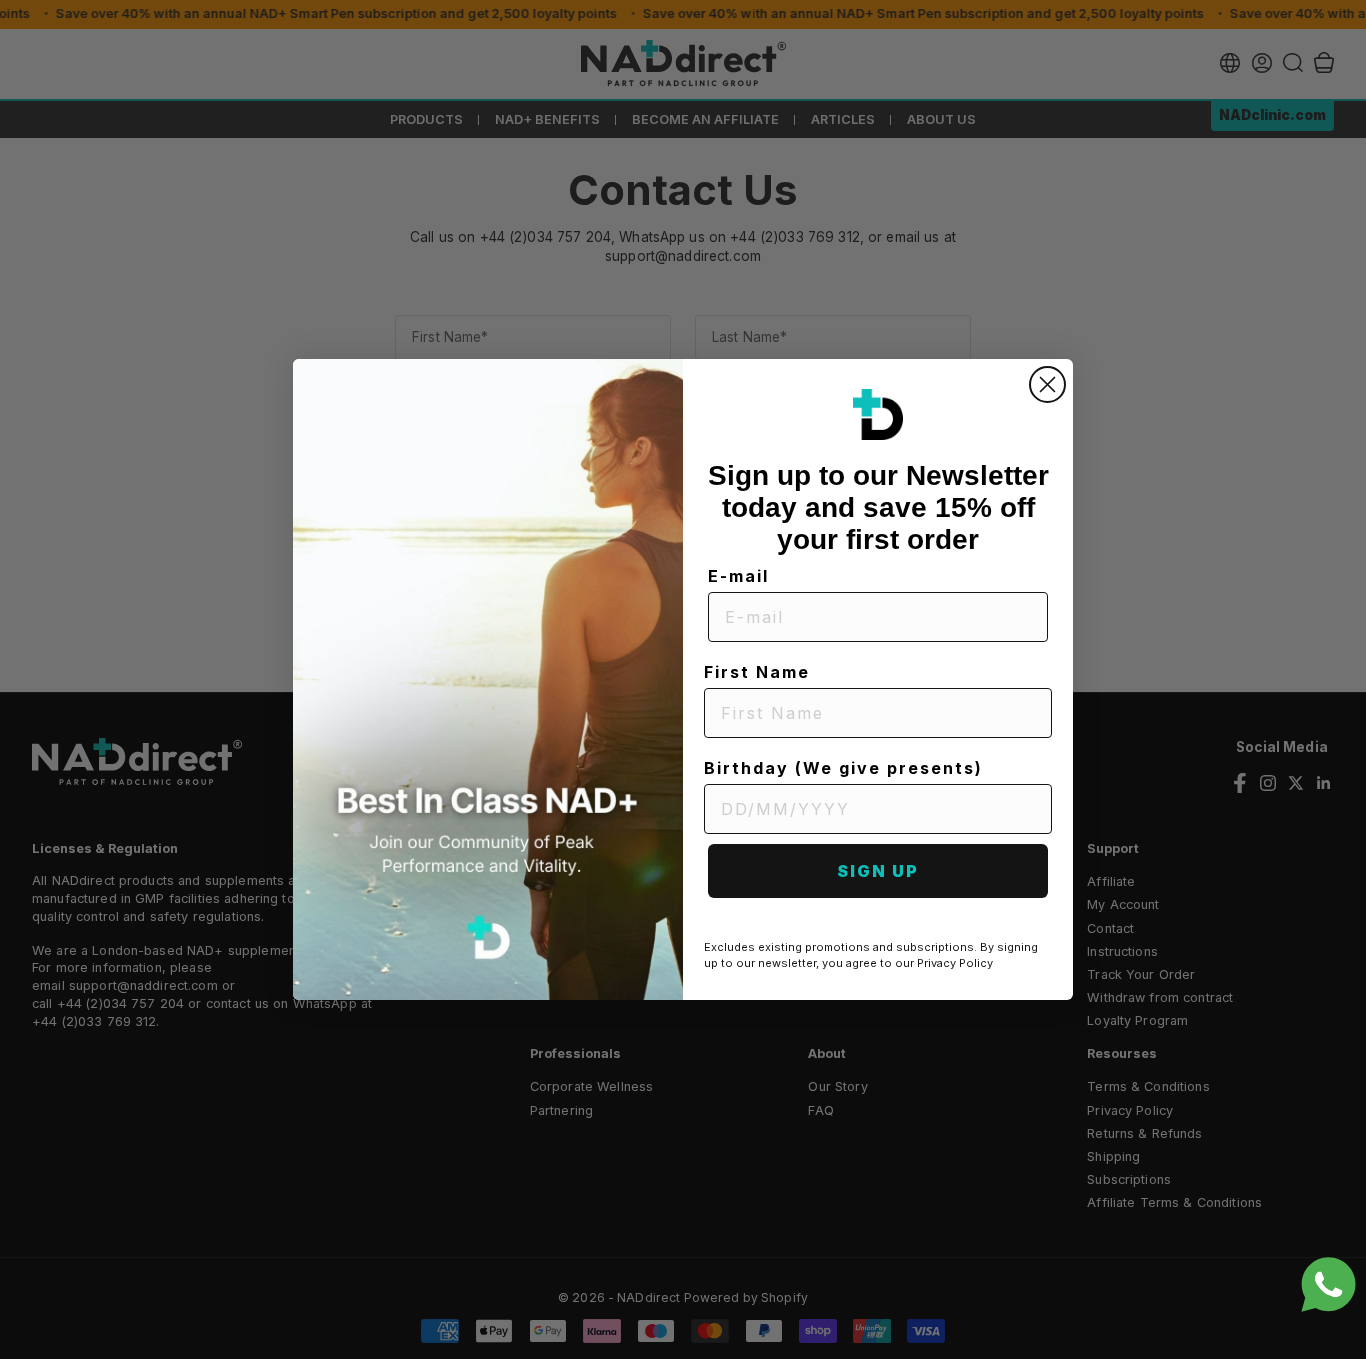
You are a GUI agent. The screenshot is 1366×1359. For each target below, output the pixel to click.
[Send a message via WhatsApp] (1328, 1284)
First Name (757, 672)
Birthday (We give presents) (843, 768)
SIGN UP (878, 871)
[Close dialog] (1047, 384)
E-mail (738, 576)
